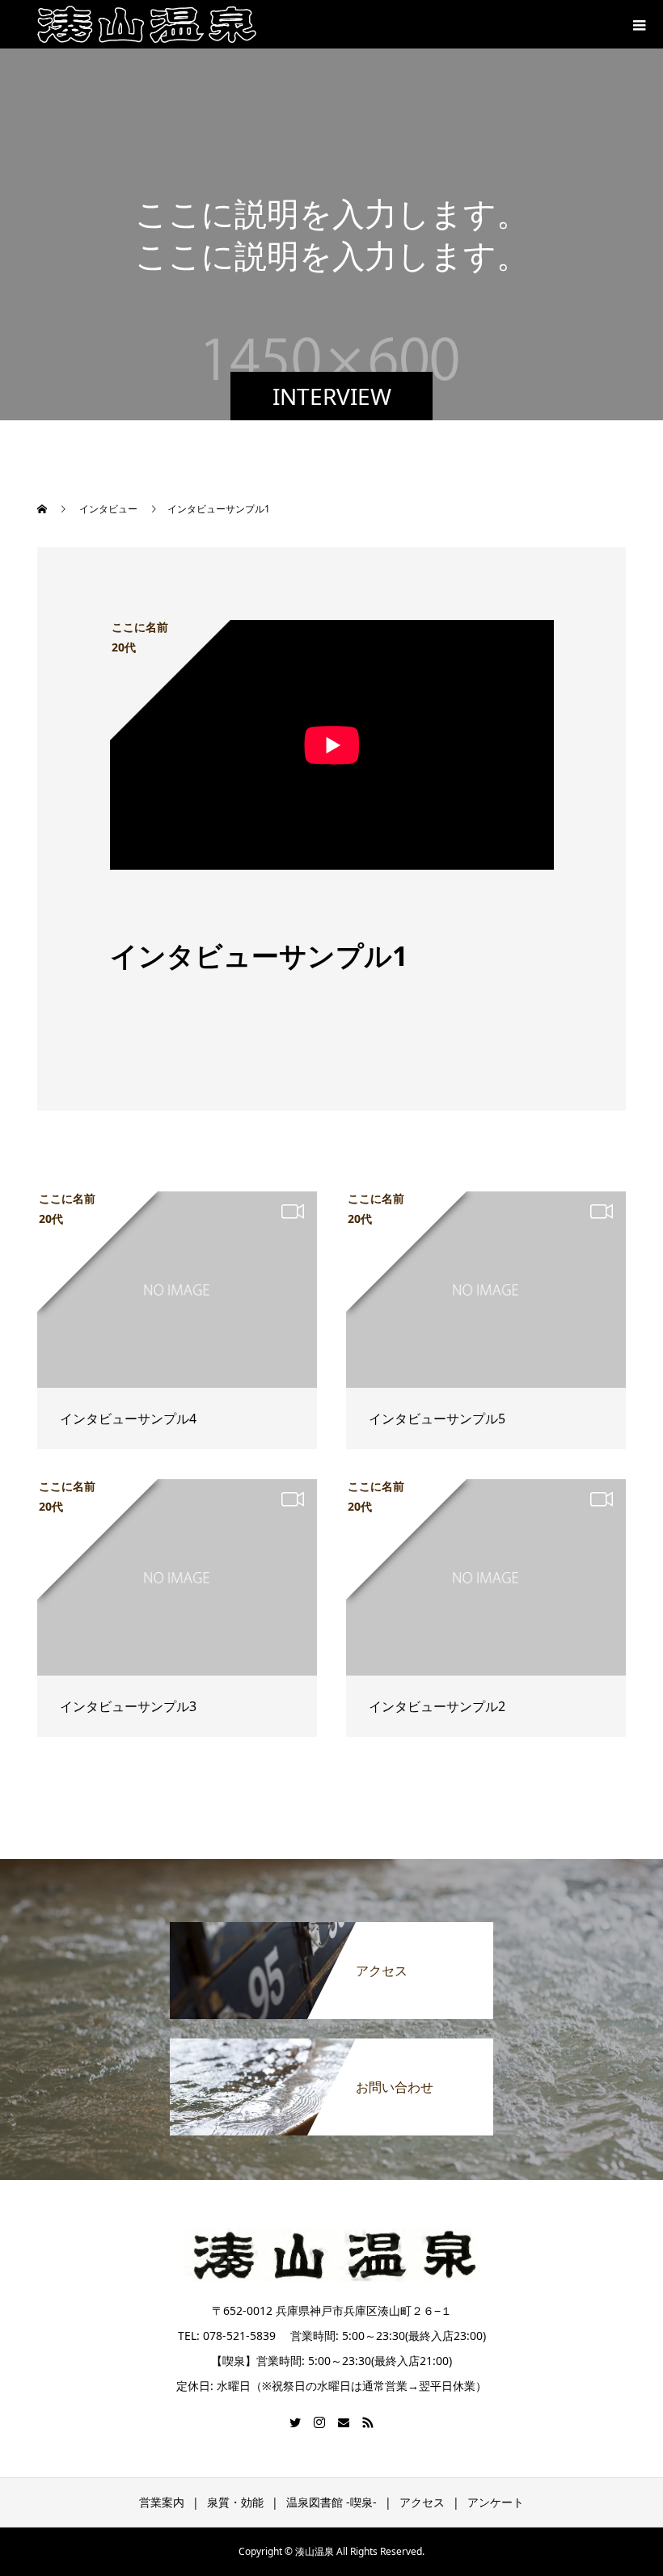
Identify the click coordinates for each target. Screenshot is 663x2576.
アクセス (422, 2502)
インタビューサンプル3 (128, 1706)
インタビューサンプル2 (437, 1706)
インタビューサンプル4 (128, 1419)
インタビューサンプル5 (437, 1419)
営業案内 (162, 2502)
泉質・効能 (235, 2502)
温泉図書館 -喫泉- (331, 2502)
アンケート (496, 2502)
